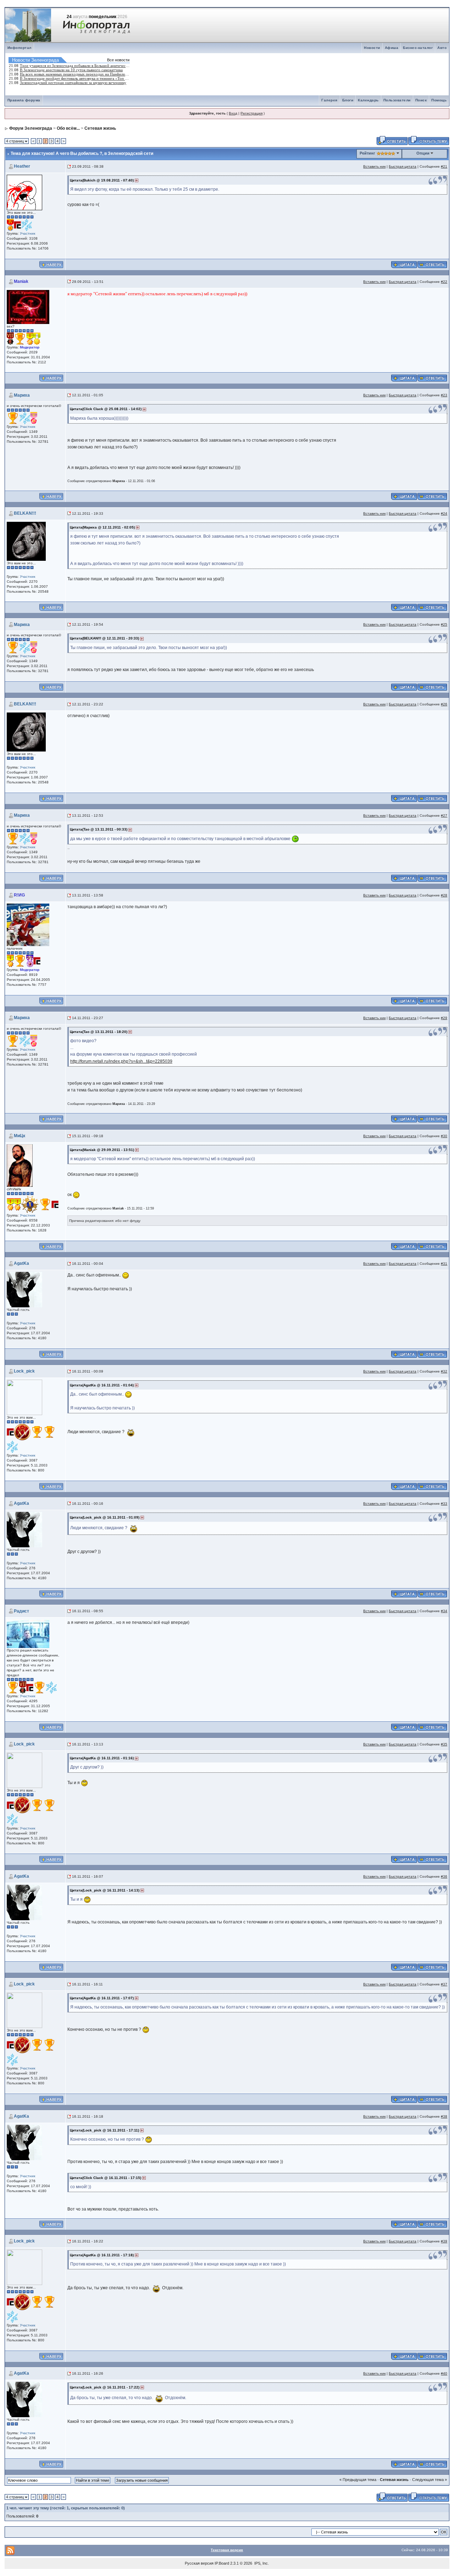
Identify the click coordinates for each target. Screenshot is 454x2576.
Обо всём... (68, 128)
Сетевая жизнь (100, 128)
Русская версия (199, 2563)
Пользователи (397, 100)
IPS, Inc (261, 2563)
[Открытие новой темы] (429, 140)
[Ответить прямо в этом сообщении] (432, 264)
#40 (444, 2373)
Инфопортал (20, 48)
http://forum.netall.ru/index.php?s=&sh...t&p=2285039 (121, 1061)
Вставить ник (374, 166)
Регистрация (251, 113)
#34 (444, 1611)
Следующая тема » (430, 2480)
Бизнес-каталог (418, 48)
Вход (233, 113)
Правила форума (24, 100)
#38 (444, 2116)
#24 (444, 513)
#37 (444, 1984)
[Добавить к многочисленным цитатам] (404, 264)
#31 (444, 1264)
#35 (444, 1744)
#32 (444, 1371)
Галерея (330, 100)
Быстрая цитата (403, 166)
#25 (444, 624)
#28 (444, 895)
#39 (444, 2241)
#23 (444, 395)
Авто (442, 48)
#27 (444, 815)
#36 (444, 1876)
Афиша (392, 48)
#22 (444, 282)
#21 (444, 166)
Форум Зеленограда (31, 128)
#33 (444, 1504)
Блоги (348, 100)
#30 (444, 1136)
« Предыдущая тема (358, 2480)
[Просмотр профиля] (24, 192)
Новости (372, 48)
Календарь (368, 100)
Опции (423, 153)
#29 (444, 1018)
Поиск (421, 100)
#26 (444, 704)
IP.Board (222, 2563)
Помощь (439, 100)
